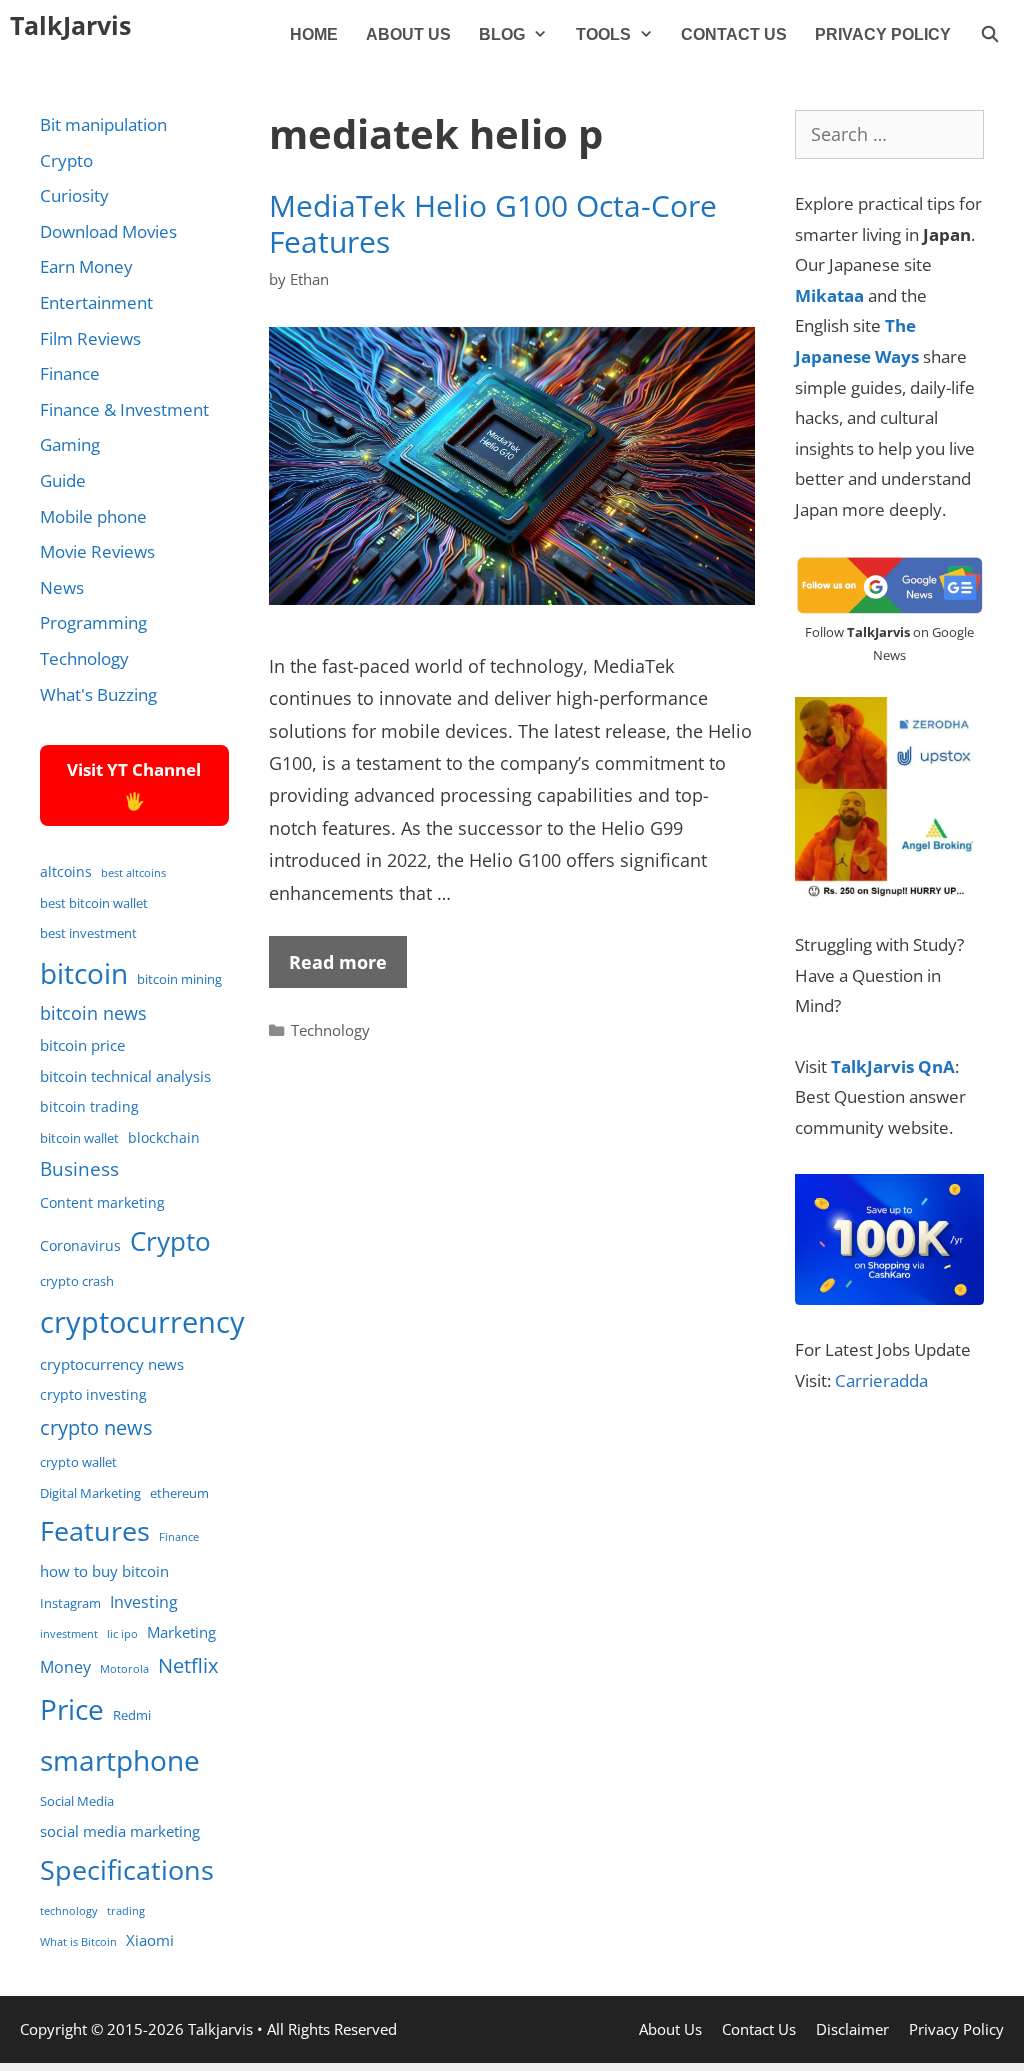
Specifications (127, 1869)
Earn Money (86, 266)
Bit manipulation (103, 124)
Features (95, 1530)
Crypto (66, 160)
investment (69, 1634)
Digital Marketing (90, 1493)
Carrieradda (881, 1380)
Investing (144, 1601)
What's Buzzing (98, 694)
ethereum (179, 1493)
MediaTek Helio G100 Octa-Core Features (493, 223)
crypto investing (93, 1394)
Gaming (70, 444)
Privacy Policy (883, 34)
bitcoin (84, 973)
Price (72, 1709)
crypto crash (77, 1281)
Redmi (132, 1715)
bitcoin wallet (79, 1138)
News (62, 587)
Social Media (77, 1801)
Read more (338, 962)
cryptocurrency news (112, 1364)
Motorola (124, 1669)
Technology (330, 1030)
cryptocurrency (142, 1322)
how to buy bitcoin (104, 1571)
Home (314, 34)
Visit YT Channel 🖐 (134, 785)
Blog (502, 34)
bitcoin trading (89, 1106)
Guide (63, 480)
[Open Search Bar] (989, 35)
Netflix (188, 1665)
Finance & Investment (124, 409)
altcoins (66, 871)
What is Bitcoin (78, 1942)
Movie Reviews (97, 551)
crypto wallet (78, 1462)
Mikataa (829, 295)
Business (79, 1168)
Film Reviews (90, 338)
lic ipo (122, 1634)
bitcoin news (93, 1013)
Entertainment (96, 302)
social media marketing (120, 1831)
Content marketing (102, 1202)
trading (126, 1911)
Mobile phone (93, 516)
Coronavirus (80, 1245)
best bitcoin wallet (94, 903)
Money (65, 1666)
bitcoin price (82, 1045)
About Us (408, 34)
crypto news (96, 1427)
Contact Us (734, 34)
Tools (603, 34)
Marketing (181, 1632)
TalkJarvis (70, 25)
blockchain (164, 1137)
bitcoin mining (179, 979)
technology (69, 1911)
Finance (70, 373)
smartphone (120, 1760)
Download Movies (108, 231)
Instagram (70, 1603)
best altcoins (133, 873)
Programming (93, 622)
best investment (88, 933)
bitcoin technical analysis (125, 1076)
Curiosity (74, 195)
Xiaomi (150, 1940)
